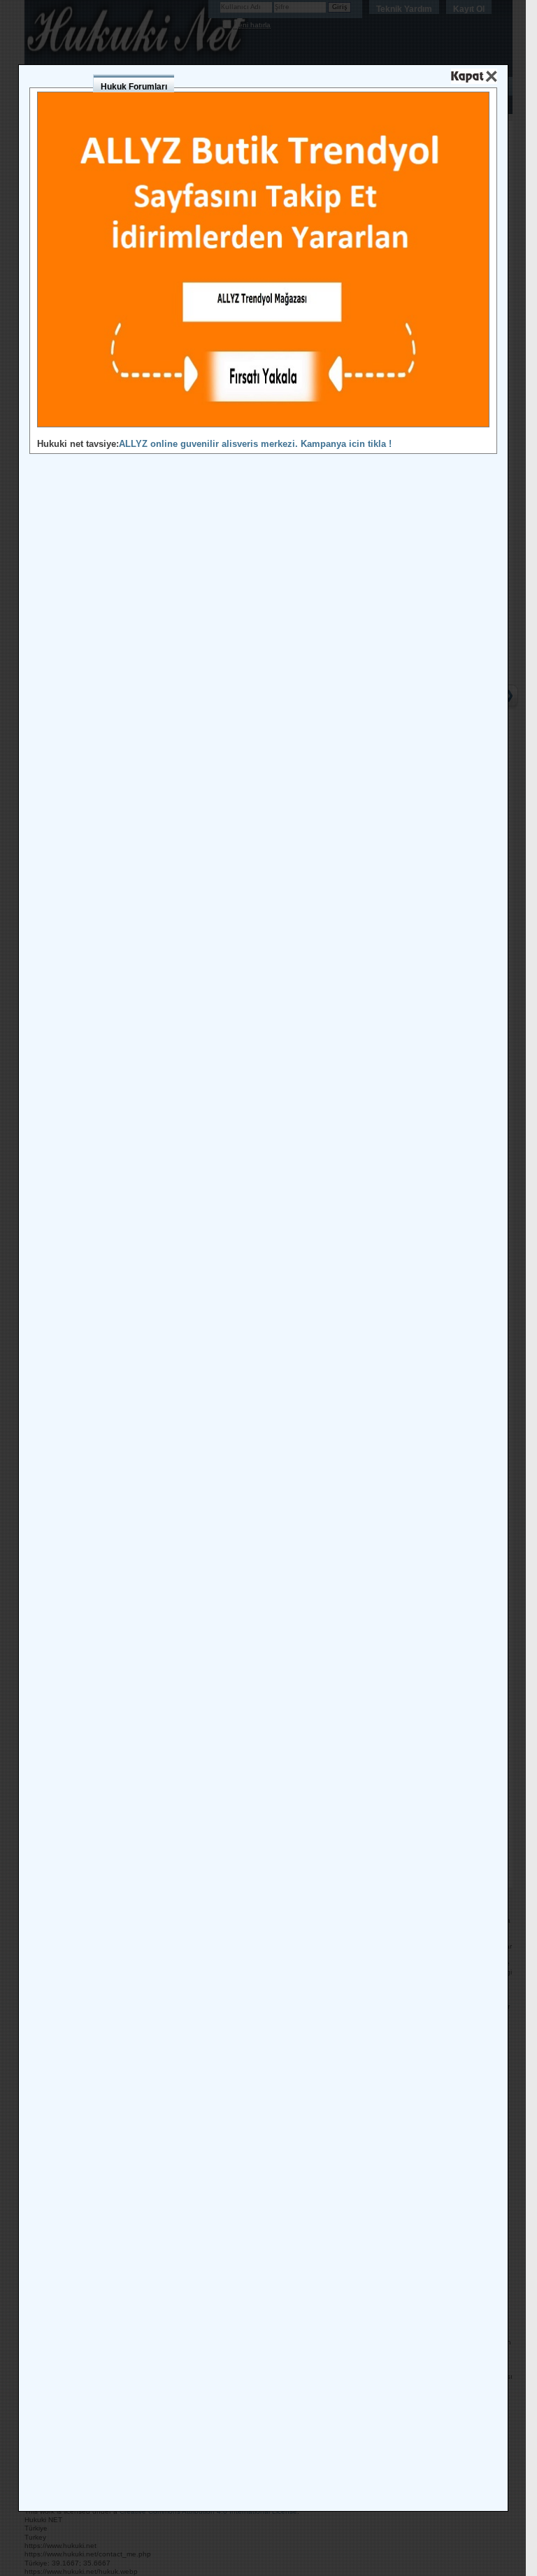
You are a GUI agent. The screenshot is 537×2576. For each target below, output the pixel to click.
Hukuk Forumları (134, 87)
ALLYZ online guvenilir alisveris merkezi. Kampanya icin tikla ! (255, 444)
